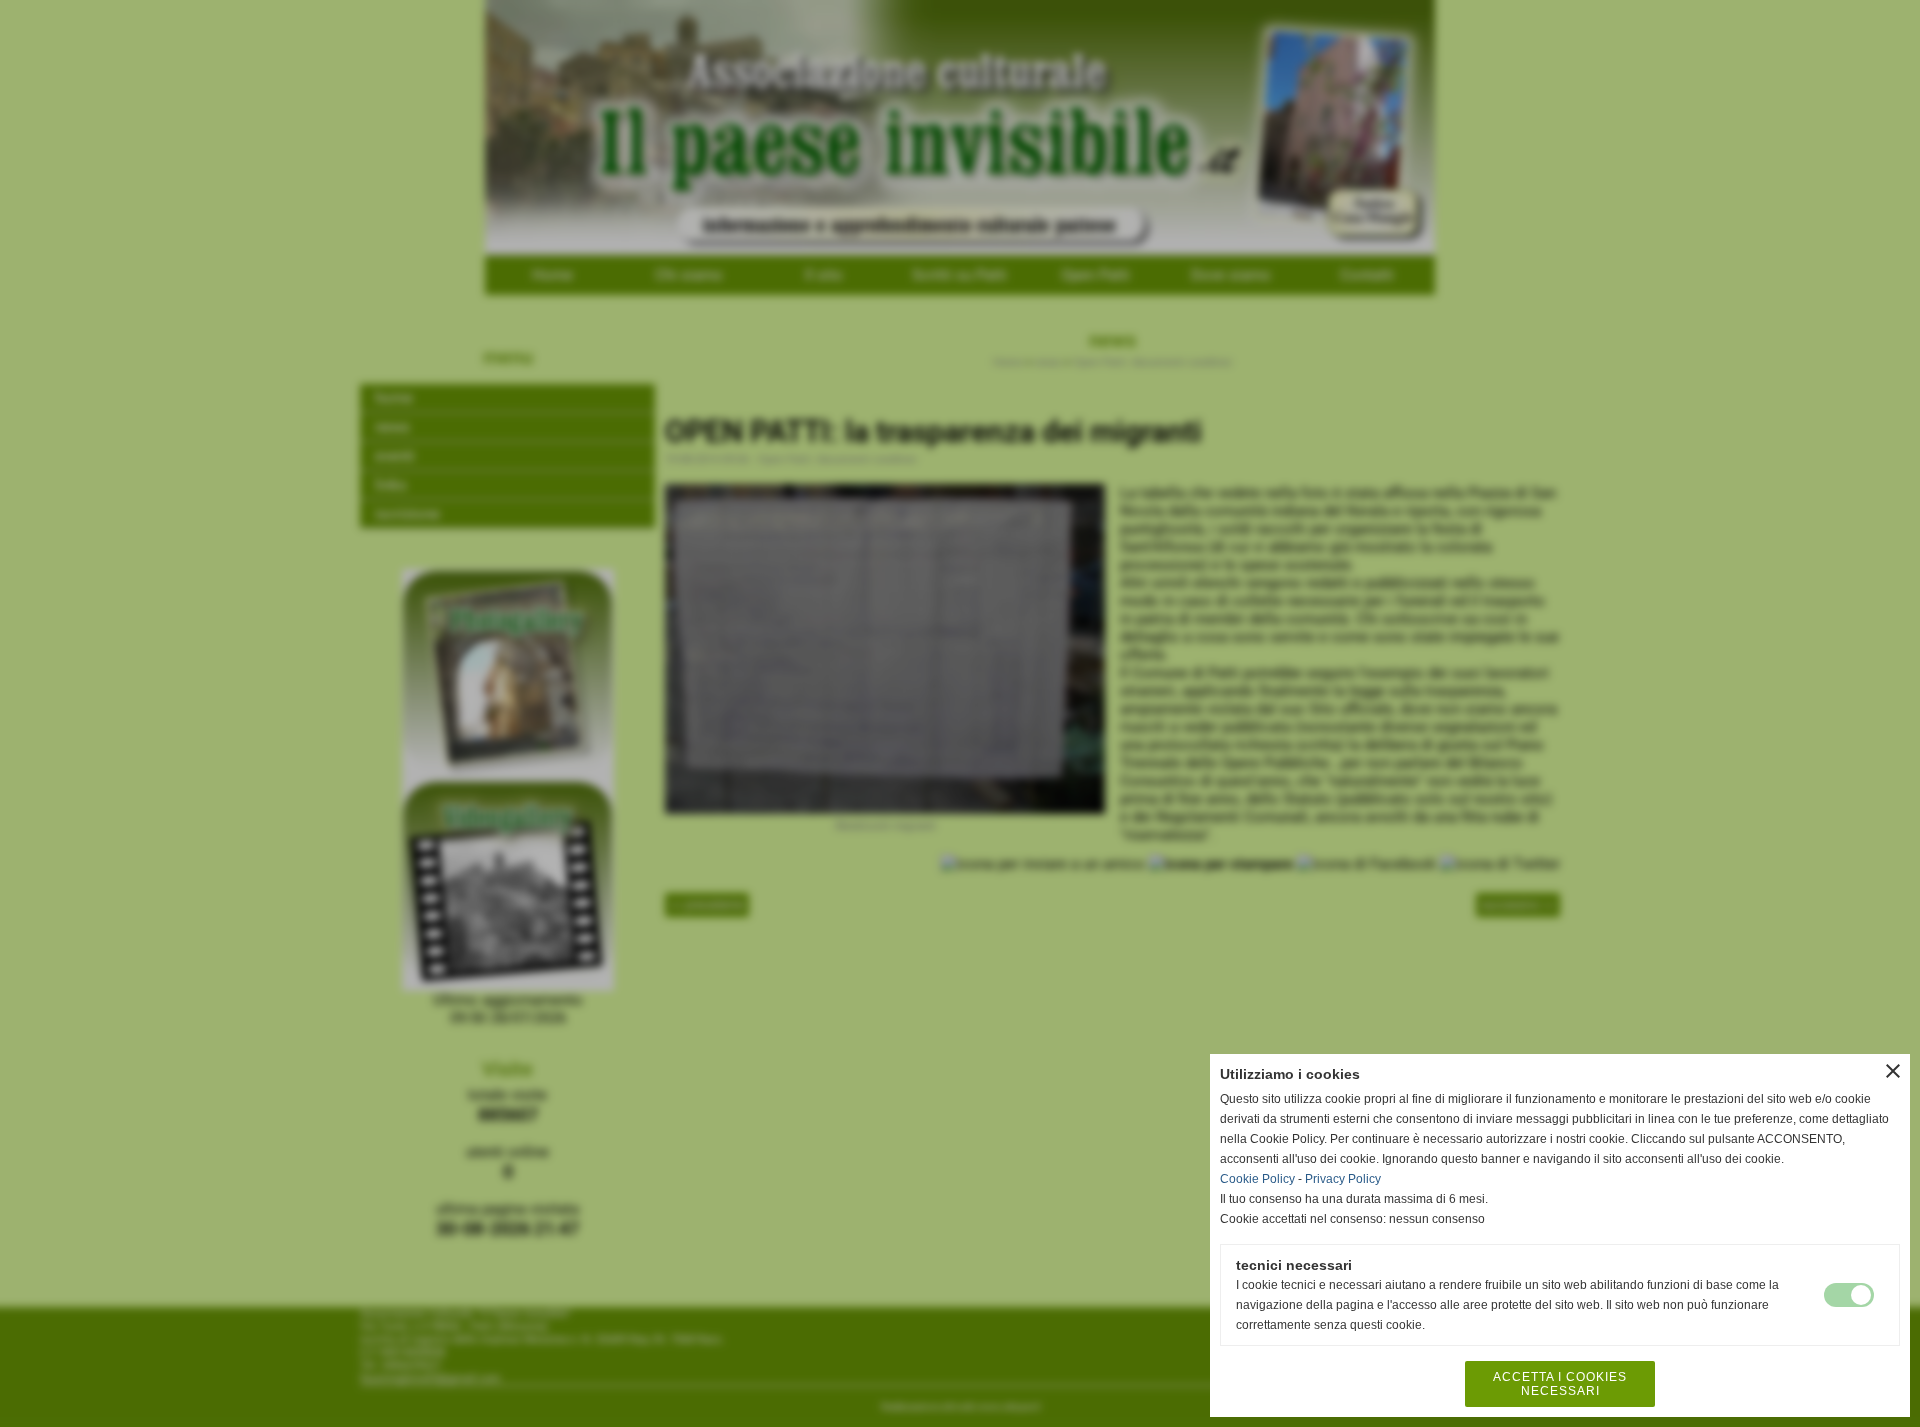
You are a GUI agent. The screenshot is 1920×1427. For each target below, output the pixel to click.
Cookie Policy (1257, 1179)
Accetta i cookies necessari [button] (1560, 1384)
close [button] (1893, 1071)
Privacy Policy (1343, 1179)
